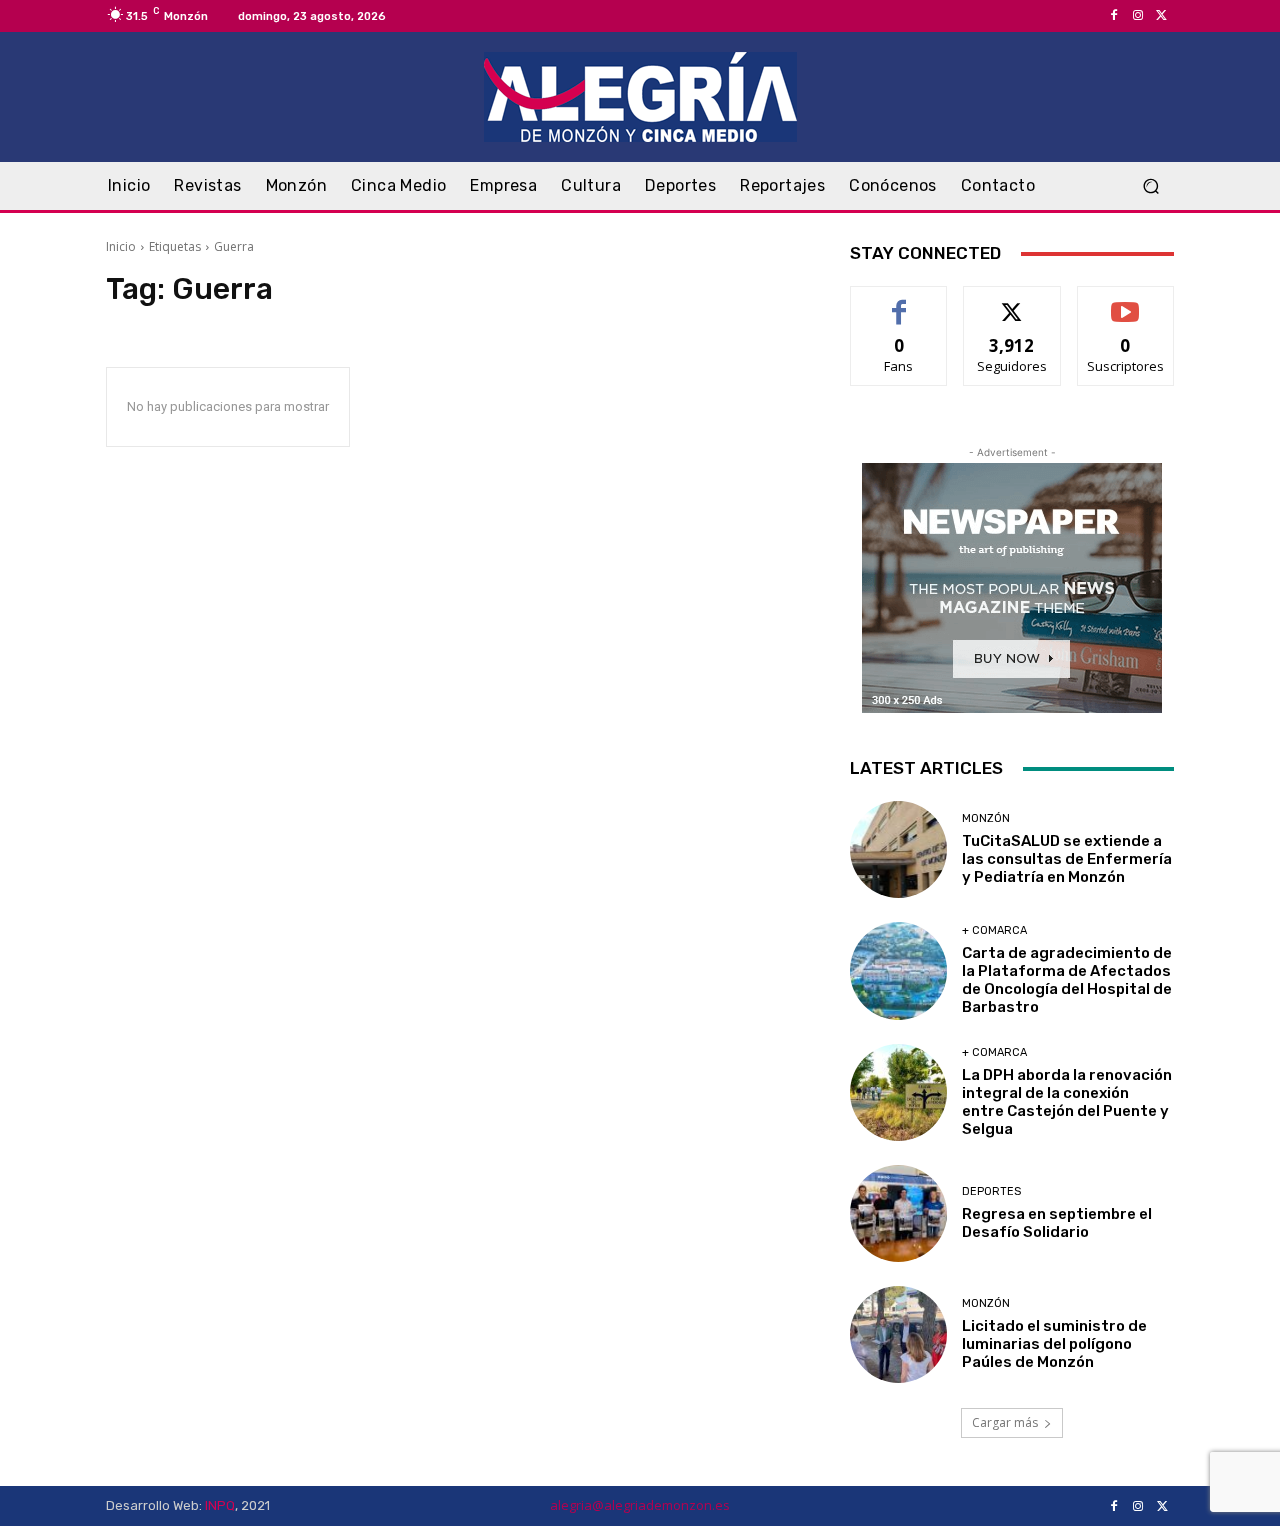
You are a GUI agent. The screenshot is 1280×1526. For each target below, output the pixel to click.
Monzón (986, 818)
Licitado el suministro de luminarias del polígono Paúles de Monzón (1054, 1344)
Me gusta (899, 301)
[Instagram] (1138, 16)
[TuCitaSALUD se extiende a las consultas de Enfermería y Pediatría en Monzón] (898, 849)
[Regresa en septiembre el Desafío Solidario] (898, 1213)
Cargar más (1005, 1422)
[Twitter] (1162, 16)
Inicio (121, 246)
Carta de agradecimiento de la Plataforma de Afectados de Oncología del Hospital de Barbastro (1067, 980)
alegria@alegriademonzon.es (640, 1505)
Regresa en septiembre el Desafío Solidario (1057, 1223)
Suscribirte (1125, 301)
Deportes (991, 1191)
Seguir (1012, 301)
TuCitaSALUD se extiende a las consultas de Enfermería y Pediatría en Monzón (1067, 859)
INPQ (220, 1505)
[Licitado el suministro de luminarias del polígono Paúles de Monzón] (898, 1334)
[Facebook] (1114, 16)
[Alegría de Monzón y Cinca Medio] (640, 97)
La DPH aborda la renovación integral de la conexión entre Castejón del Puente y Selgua (1067, 1102)
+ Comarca (994, 930)
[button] (1150, 186)
